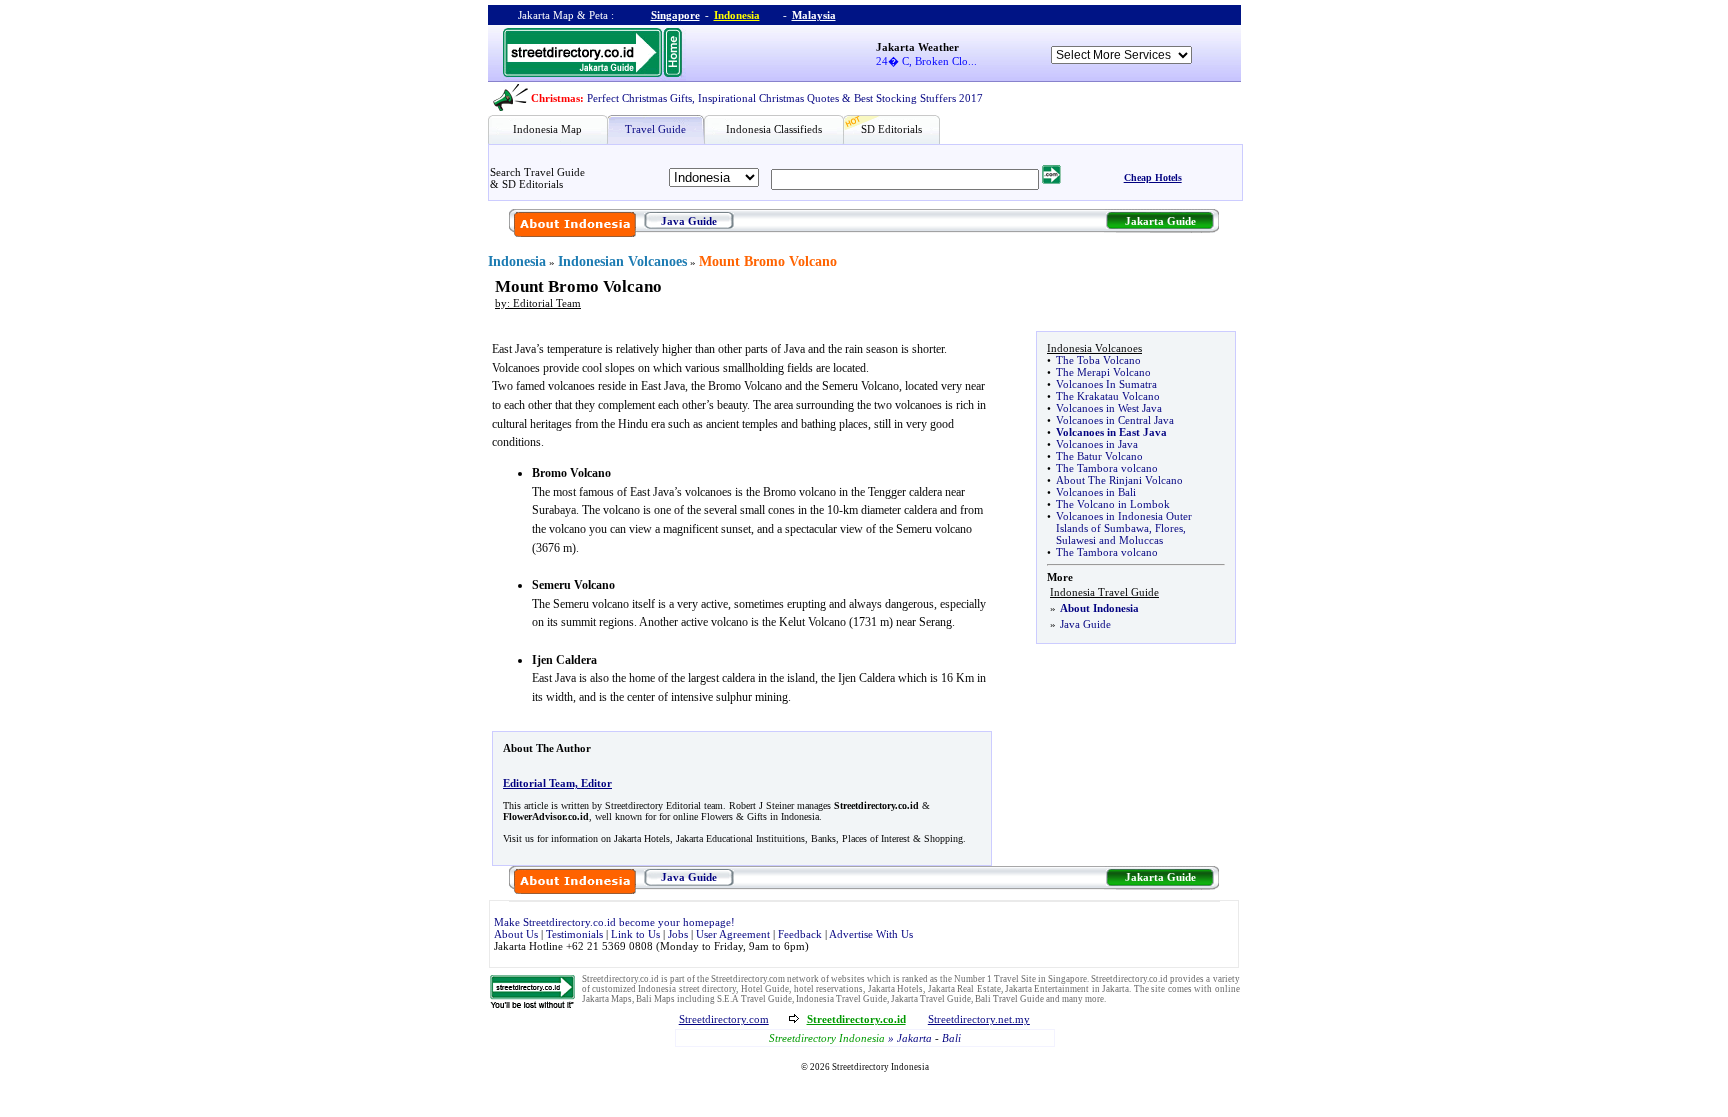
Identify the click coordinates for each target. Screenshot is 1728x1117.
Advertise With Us (871, 934)
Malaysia (814, 15)
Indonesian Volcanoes (622, 261)
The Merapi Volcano (1103, 372)
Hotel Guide (765, 989)
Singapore (675, 15)
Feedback (800, 934)
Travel (1006, 979)
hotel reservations (828, 989)
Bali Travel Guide (1009, 999)
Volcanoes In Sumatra (1106, 384)
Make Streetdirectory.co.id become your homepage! (614, 922)
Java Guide (689, 221)
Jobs (678, 934)
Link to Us (635, 934)
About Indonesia (1099, 608)
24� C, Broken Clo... (926, 61)
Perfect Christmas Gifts (639, 98)
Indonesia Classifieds (774, 129)
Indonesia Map (547, 129)
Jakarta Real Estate (964, 989)
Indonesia (737, 15)
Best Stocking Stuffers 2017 (918, 98)
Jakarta (1115, 989)
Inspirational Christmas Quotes (768, 98)
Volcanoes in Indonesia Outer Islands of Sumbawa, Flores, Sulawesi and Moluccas (1124, 528)
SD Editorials (891, 129)
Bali (951, 1038)
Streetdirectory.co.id (620, 979)
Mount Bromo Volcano (768, 261)
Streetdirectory (802, 1038)
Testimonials (574, 934)
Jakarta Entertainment (1047, 989)
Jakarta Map (546, 15)
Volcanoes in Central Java (1115, 420)
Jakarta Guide (1160, 221)
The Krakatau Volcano (1108, 396)
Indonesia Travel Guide (841, 999)
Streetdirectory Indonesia (880, 1067)
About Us (516, 934)
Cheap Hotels (1153, 177)
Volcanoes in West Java (1109, 408)
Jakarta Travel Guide (931, 999)
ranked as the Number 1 (947, 979)
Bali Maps (655, 999)
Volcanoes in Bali (1096, 492)
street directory (707, 989)
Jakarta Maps (607, 999)
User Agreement (733, 934)
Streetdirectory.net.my (979, 1019)
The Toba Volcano (1098, 360)
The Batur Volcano (1099, 456)
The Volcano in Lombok (1113, 504)
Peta (598, 15)
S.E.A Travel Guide (754, 999)
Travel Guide (655, 129)
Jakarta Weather (917, 47)
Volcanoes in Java (1097, 444)
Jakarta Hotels (895, 989)
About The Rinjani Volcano (1119, 480)
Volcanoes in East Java (1111, 432)
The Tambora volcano (1107, 468)
